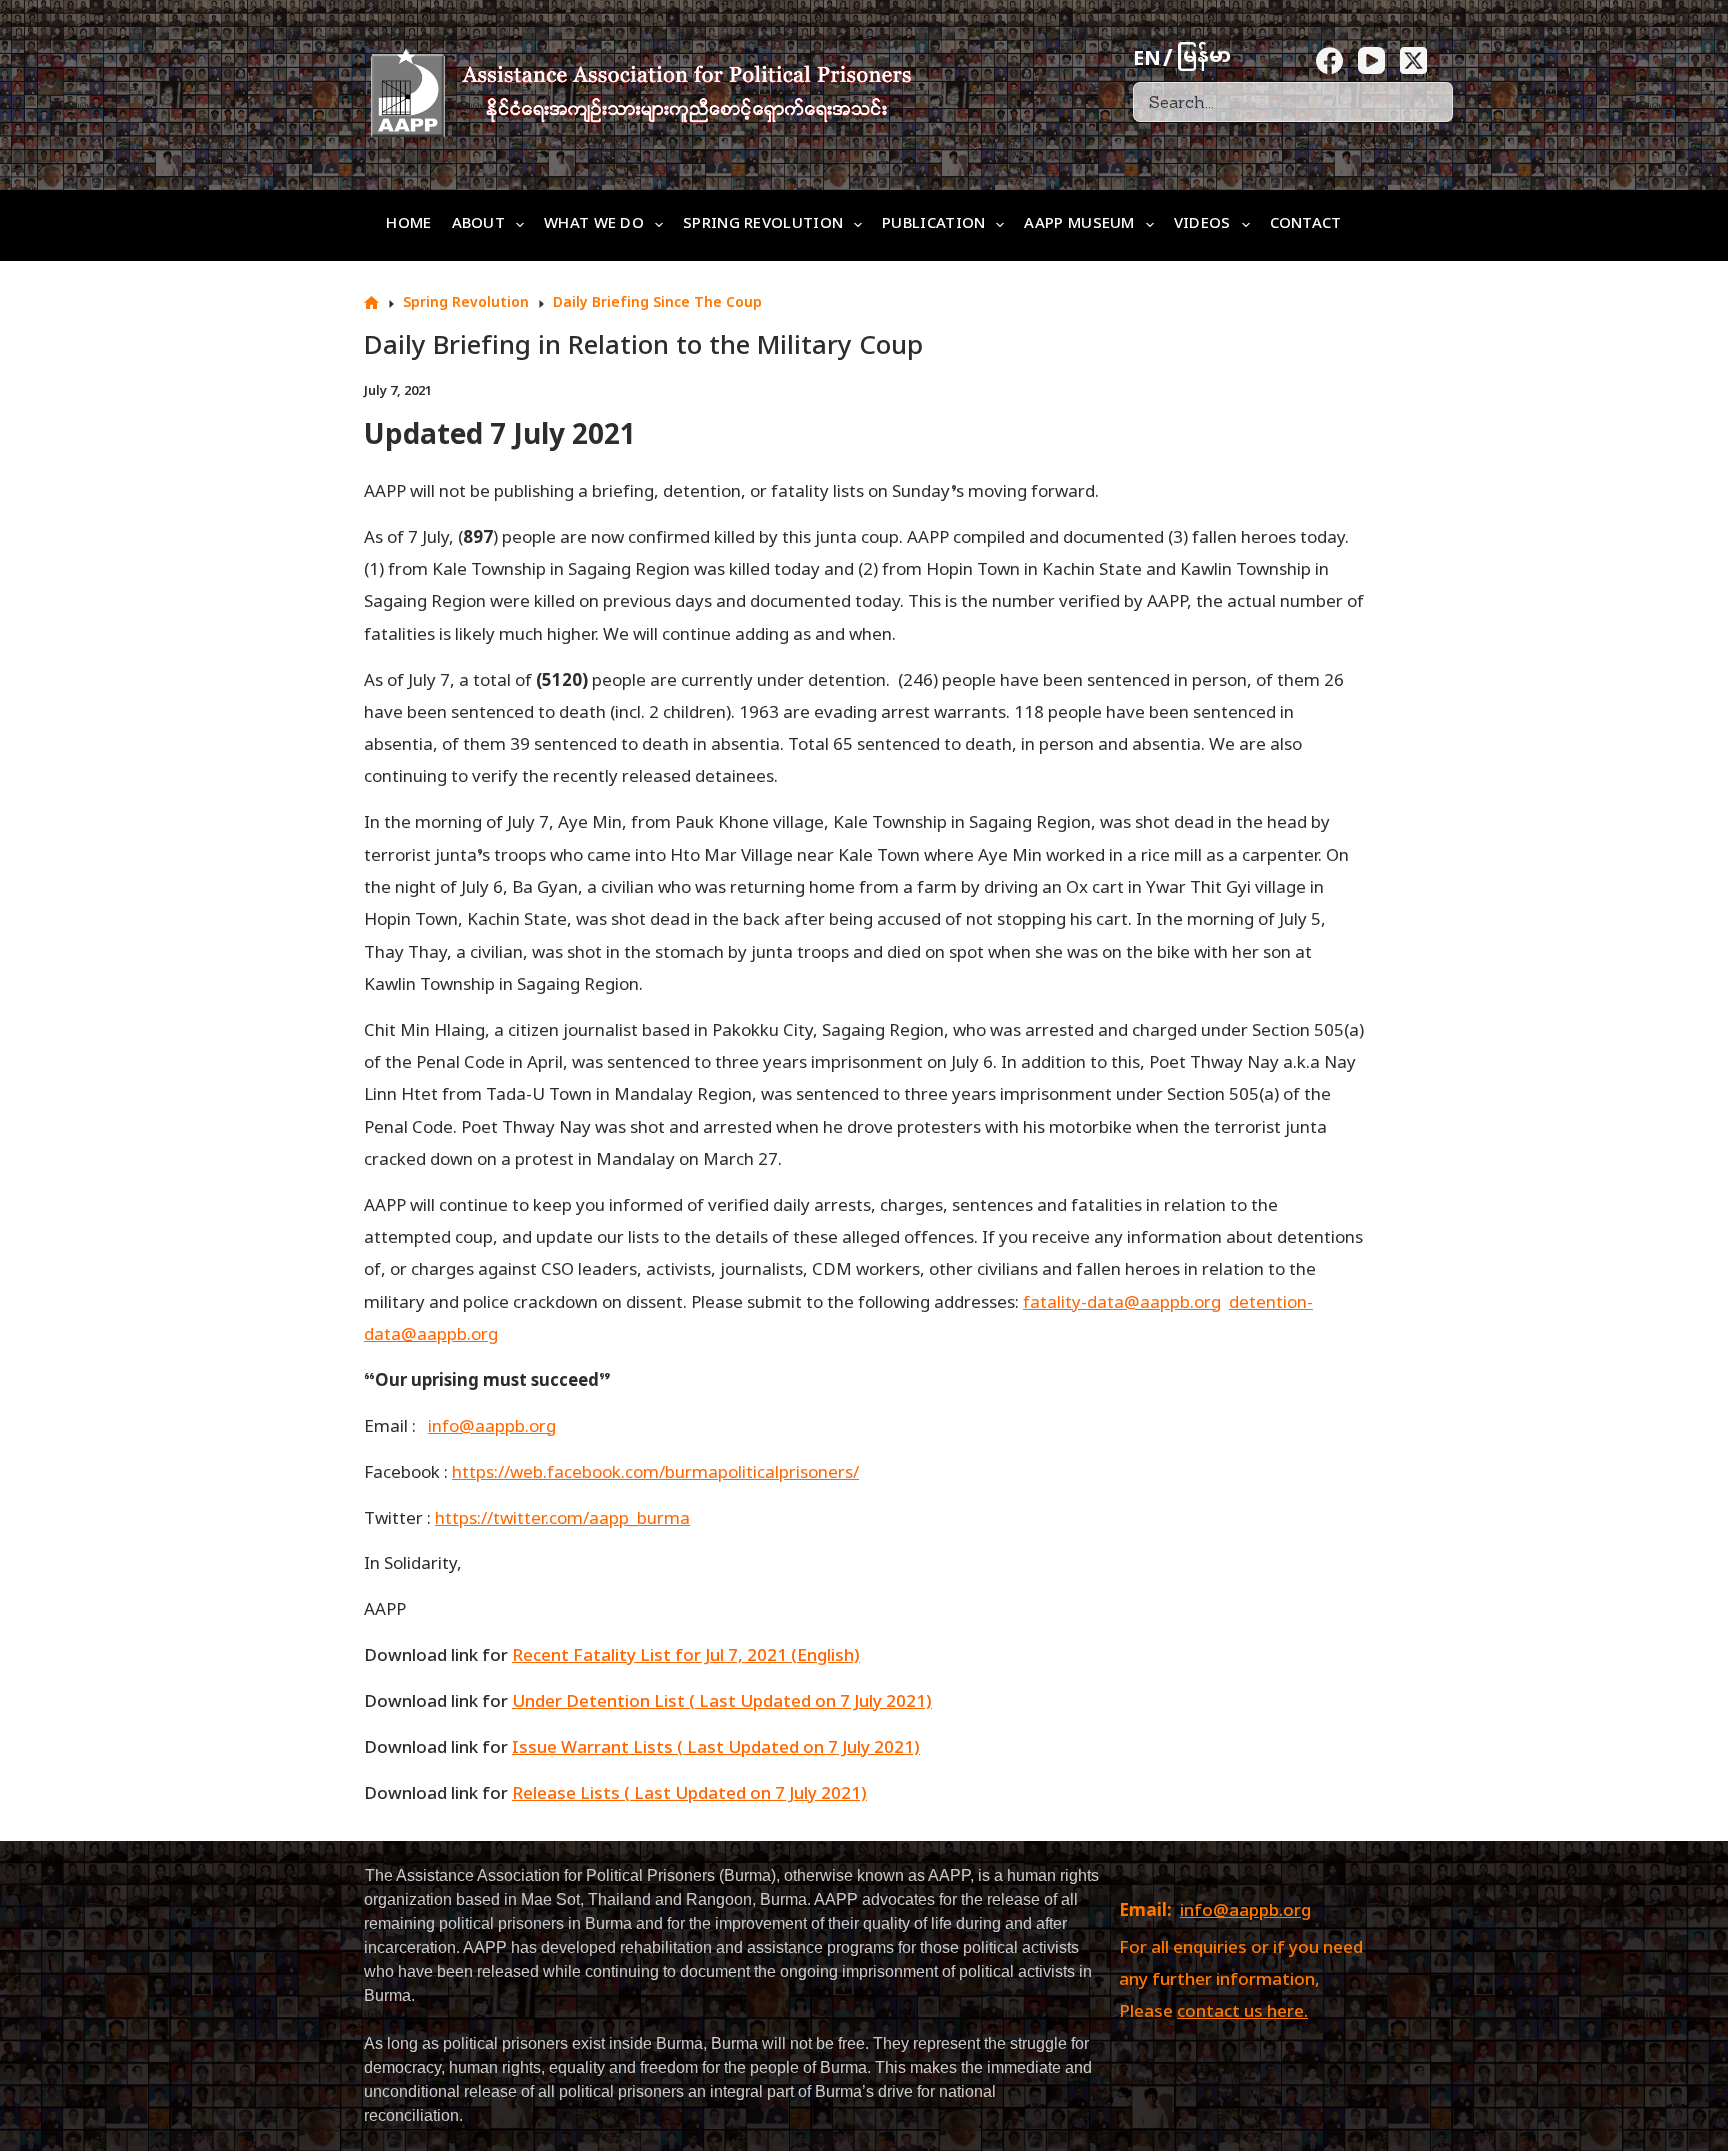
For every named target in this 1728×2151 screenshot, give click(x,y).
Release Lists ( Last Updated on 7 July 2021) (689, 1795)
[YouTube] (1371, 60)
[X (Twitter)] (1413, 60)
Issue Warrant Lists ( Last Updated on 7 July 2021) (716, 1749)
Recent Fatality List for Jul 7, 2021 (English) (686, 1657)
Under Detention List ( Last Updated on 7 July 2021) (722, 1703)
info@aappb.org (1245, 1912)
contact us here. (1242, 2013)
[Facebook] (1329, 60)
